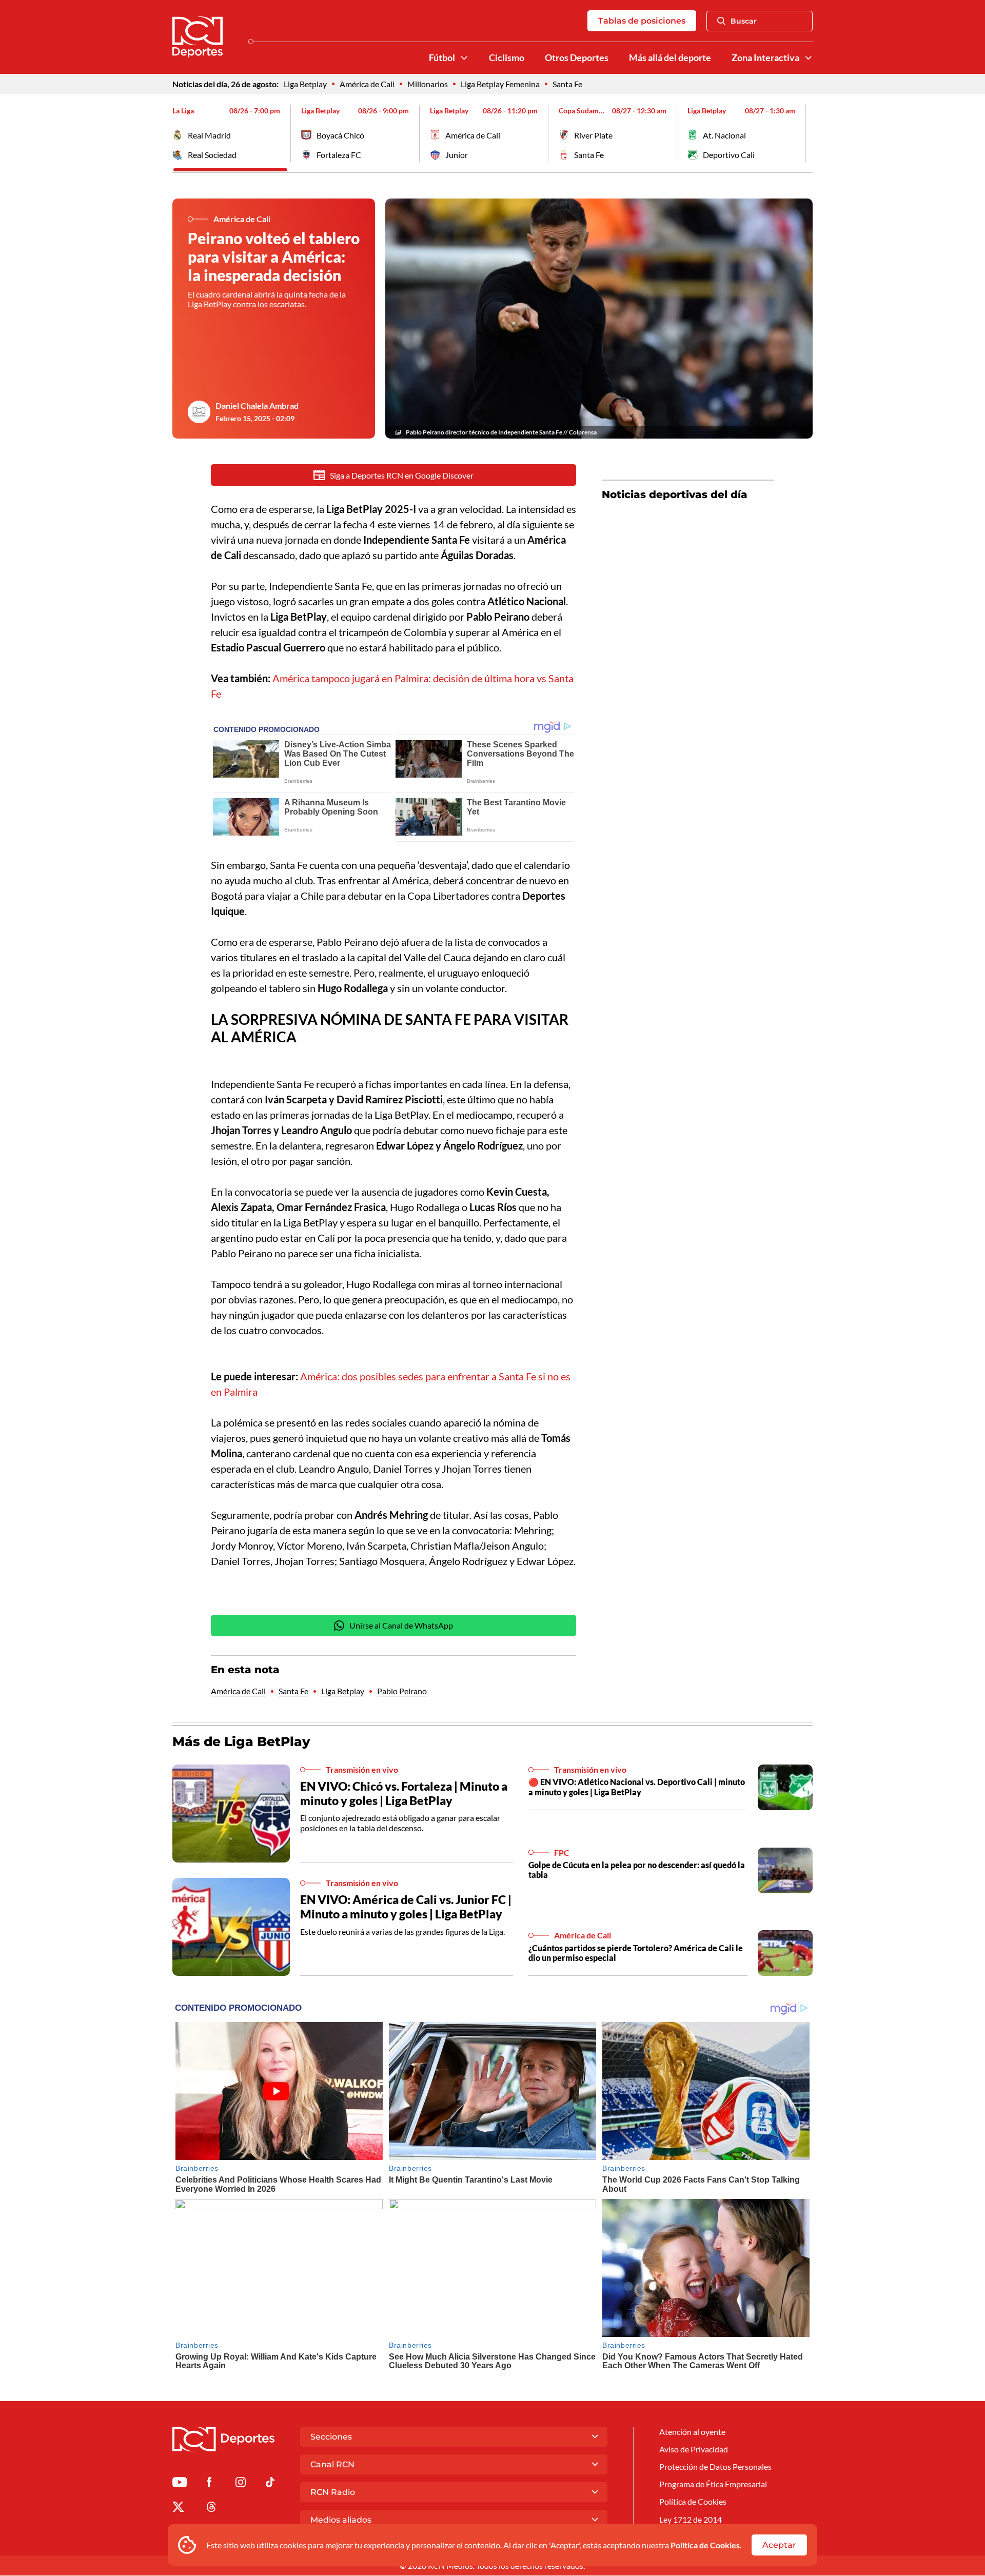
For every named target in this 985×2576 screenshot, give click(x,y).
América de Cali (367, 84)
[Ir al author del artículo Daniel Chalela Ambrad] (199, 412)
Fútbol (442, 58)
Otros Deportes (577, 58)
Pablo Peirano (402, 1691)
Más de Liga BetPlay (241, 1741)
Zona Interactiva (765, 58)
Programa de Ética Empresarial (713, 2484)
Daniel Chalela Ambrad (257, 405)
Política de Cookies (705, 2545)
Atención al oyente (692, 2432)
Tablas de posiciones (642, 21)
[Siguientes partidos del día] (805, 133)
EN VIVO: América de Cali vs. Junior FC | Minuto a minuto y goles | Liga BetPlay (406, 1907)
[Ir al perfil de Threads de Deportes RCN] (211, 2509)
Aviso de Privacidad (694, 2449)
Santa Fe (567, 84)
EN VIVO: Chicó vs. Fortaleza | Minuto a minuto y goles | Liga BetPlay (404, 1793)
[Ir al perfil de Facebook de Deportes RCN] (209, 2484)
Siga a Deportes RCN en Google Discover (402, 475)
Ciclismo (507, 58)
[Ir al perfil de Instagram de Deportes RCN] (241, 2484)
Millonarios (428, 84)
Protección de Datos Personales (715, 2466)
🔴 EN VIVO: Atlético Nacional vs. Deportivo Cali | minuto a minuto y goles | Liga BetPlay (637, 1787)
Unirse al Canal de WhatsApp (401, 1625)
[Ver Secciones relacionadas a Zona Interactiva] (809, 58)
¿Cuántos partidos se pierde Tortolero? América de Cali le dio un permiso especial (636, 1953)
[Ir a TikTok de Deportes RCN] (270, 2484)
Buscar (744, 21)
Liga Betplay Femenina (500, 84)
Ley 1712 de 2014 (691, 2519)
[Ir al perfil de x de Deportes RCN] (178, 2509)
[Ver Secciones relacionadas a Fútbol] (464, 58)
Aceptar (779, 2545)
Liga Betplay (305, 84)
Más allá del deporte (670, 58)
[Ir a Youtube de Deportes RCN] (180, 2484)
